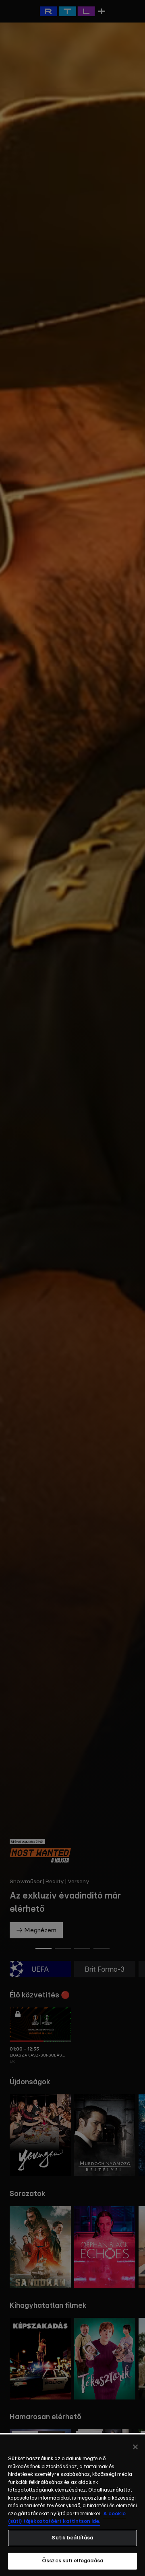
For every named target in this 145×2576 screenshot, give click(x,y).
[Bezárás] (135, 2447)
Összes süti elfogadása (72, 2561)
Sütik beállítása (72, 2538)
